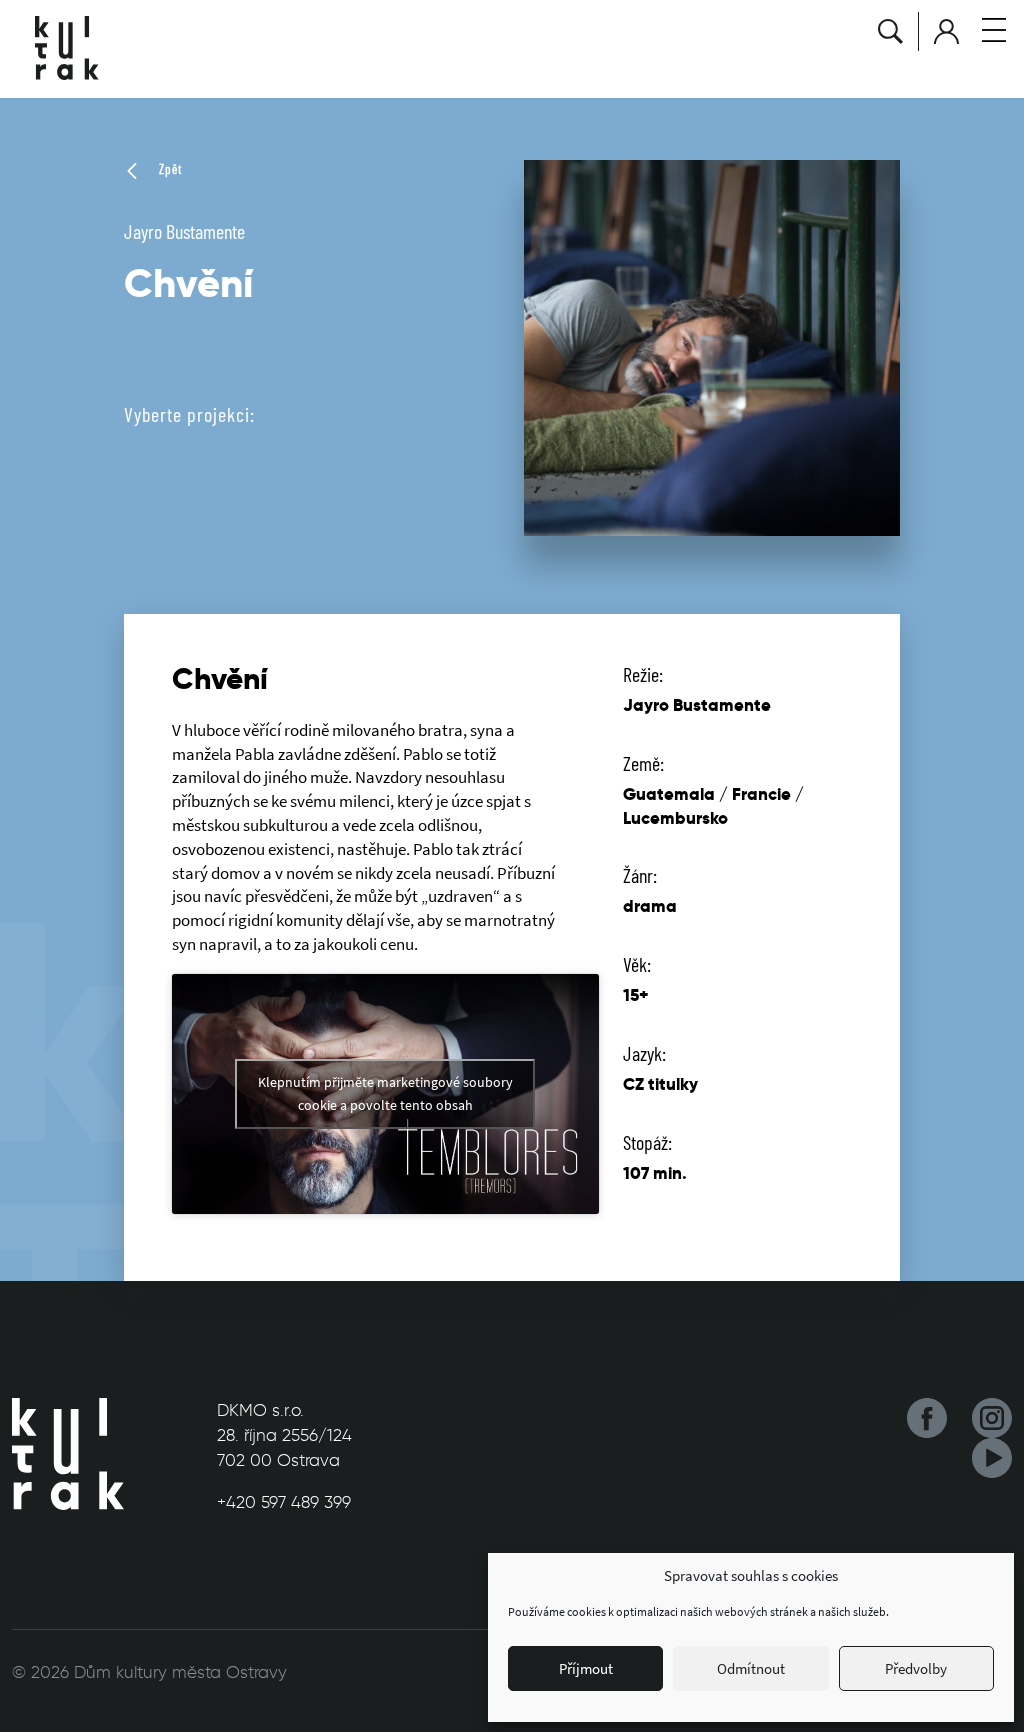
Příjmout (586, 1668)
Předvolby (916, 1668)
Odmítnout (751, 1668)
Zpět (168, 169)
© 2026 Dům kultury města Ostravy (149, 1672)
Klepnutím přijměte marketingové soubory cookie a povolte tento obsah (385, 1093)
